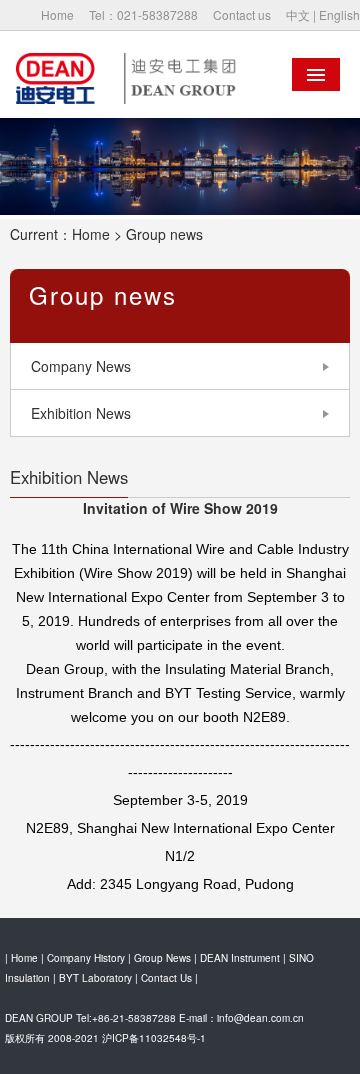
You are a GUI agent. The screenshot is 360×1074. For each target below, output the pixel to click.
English (339, 14)
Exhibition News (81, 413)
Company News (81, 366)
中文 (298, 14)
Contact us (242, 14)
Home (57, 14)
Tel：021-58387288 (143, 14)
